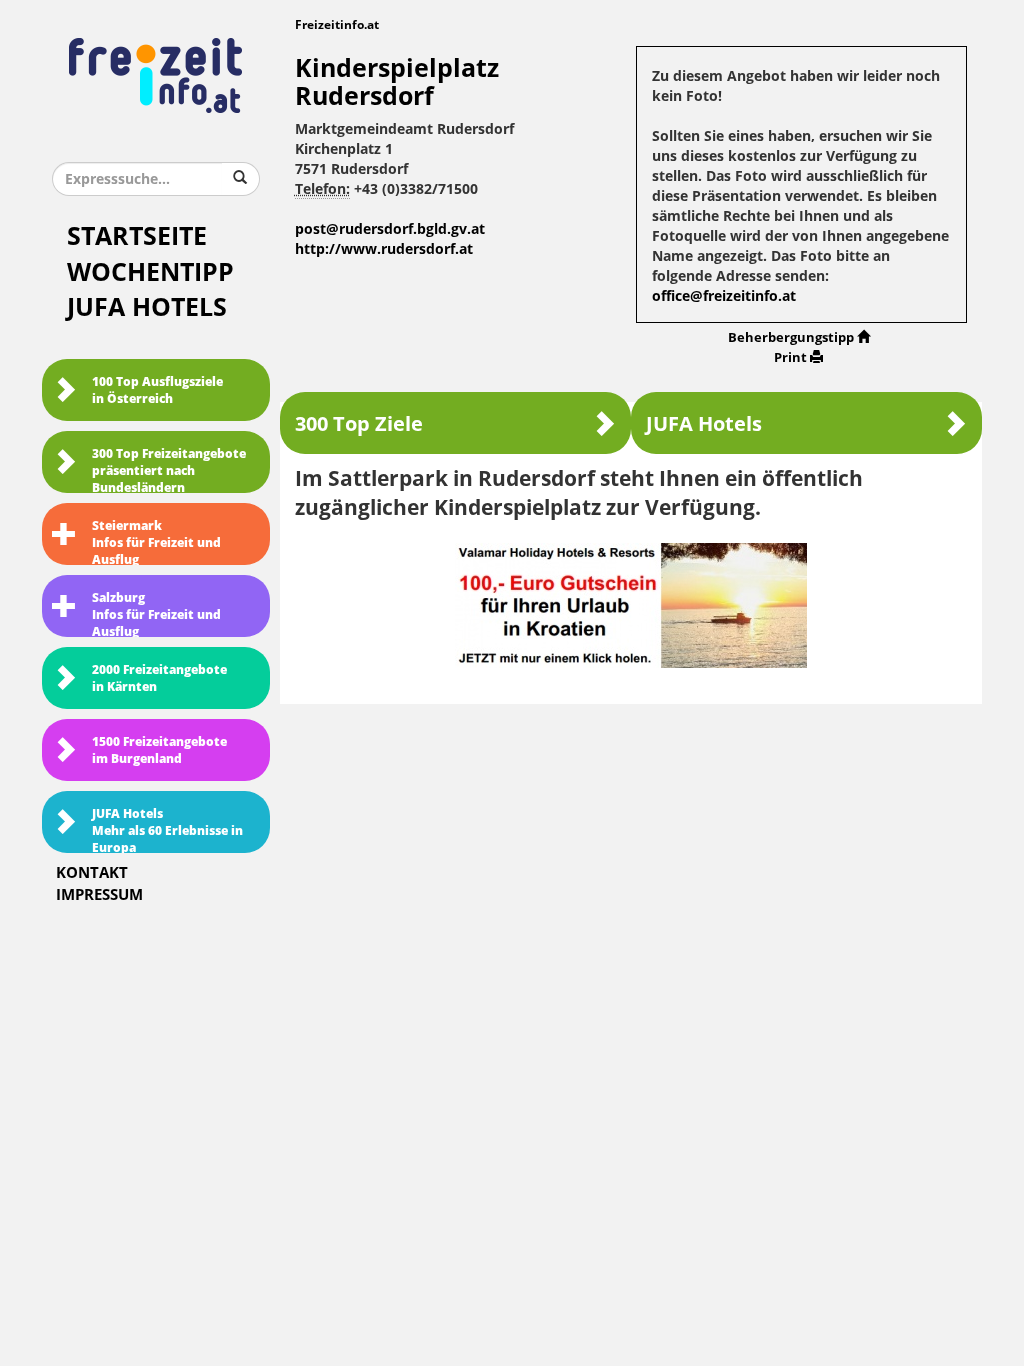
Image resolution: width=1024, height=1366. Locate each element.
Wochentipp (150, 272)
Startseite (137, 236)
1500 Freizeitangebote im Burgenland (159, 750)
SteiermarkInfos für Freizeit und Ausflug (156, 542)
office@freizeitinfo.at (724, 296)
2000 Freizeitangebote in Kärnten (159, 678)
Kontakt (92, 873)
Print (790, 357)
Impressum (99, 895)
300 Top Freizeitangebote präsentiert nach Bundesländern (169, 470)
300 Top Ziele (359, 424)
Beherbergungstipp (791, 337)
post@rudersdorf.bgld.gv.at (390, 229)
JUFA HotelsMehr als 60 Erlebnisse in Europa (167, 830)
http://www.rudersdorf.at (384, 249)
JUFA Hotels (147, 307)
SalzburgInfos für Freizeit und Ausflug (156, 614)
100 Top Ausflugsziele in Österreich (157, 390)
